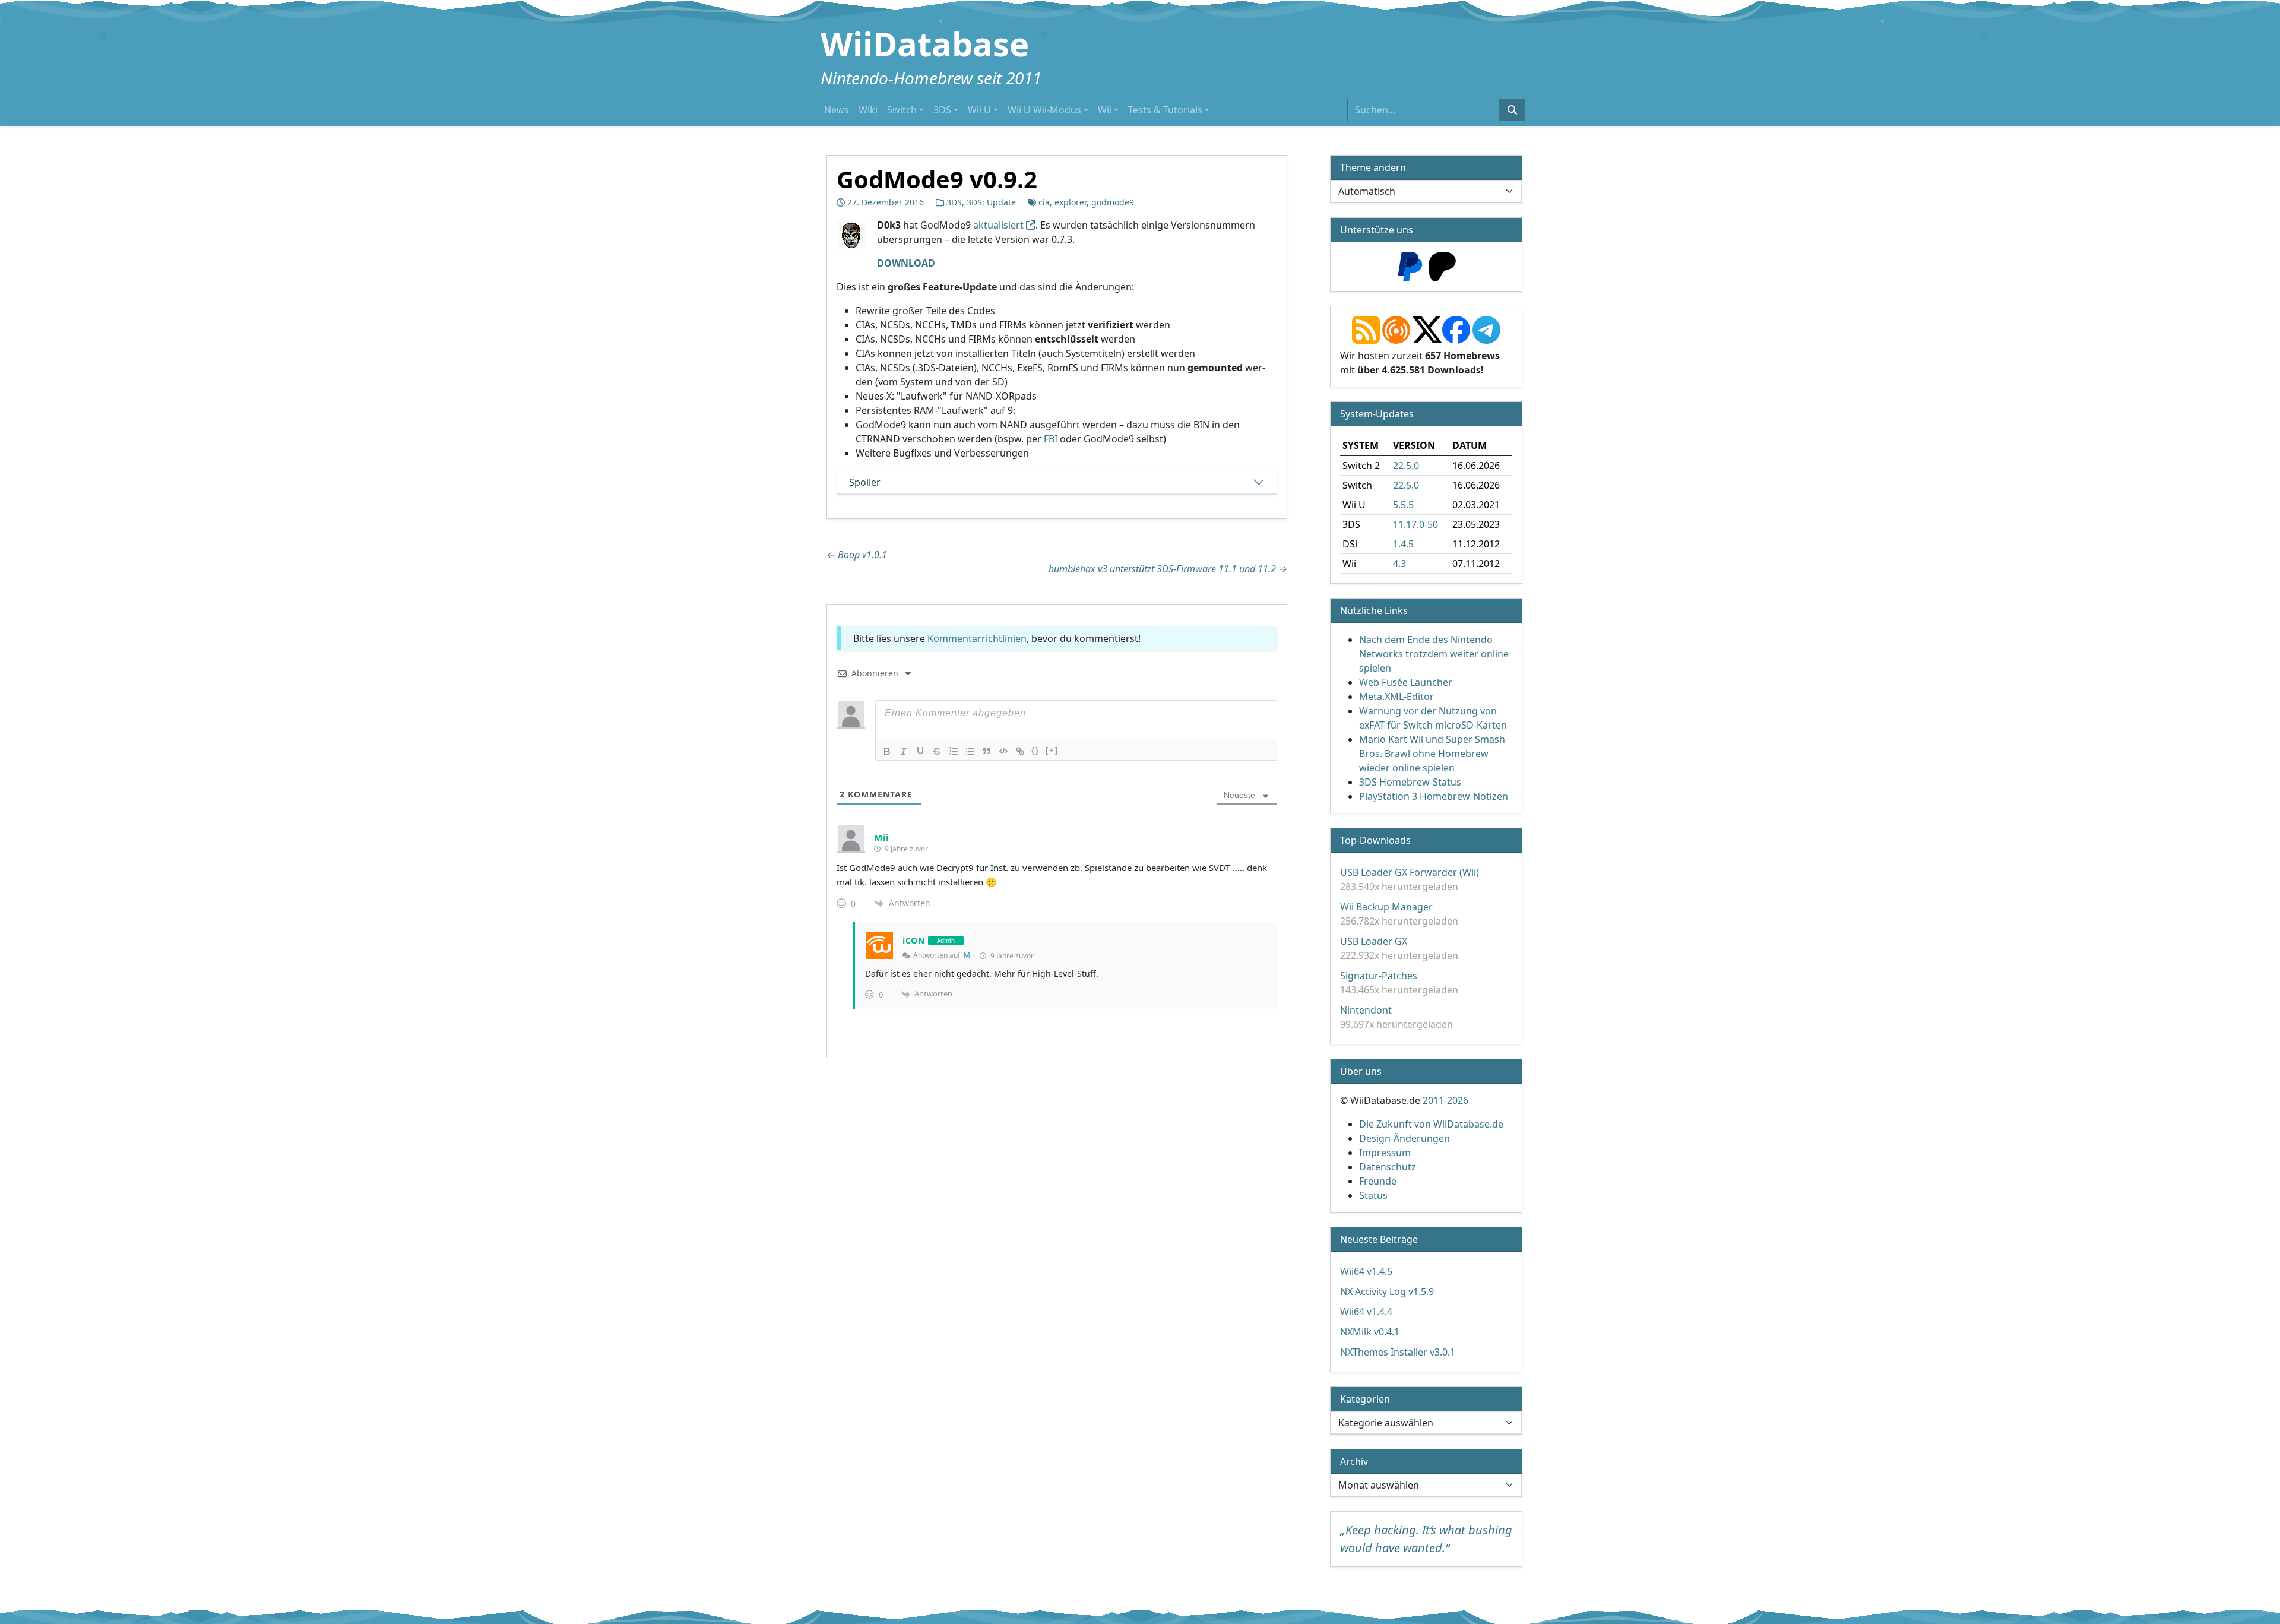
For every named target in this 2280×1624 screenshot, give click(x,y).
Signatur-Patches (1379, 976)
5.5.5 (1403, 505)
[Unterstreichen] (920, 751)
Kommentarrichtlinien (977, 638)
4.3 (1399, 564)
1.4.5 (1403, 544)
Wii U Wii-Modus (1044, 110)
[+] (1052, 750)
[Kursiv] (904, 751)
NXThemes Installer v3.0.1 (1398, 1352)
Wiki (868, 110)
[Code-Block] (1003, 751)
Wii (1105, 110)
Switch (902, 110)
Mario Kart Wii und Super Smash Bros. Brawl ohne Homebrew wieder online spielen (1432, 754)
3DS (942, 110)
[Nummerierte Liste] (954, 751)
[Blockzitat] (987, 751)
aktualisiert (998, 225)
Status (1373, 1195)
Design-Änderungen (1405, 1138)
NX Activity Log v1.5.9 (1387, 1291)
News (837, 110)
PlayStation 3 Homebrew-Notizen (1434, 796)
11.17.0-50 (1415, 524)
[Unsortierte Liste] (970, 751)
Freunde (1378, 1181)
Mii (969, 955)
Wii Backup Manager (1386, 907)
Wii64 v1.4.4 (1366, 1312)
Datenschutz (1388, 1167)
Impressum (1385, 1153)
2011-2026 (1445, 1100)
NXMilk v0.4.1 (1370, 1332)
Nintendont (1366, 1010)
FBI (1051, 439)
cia (1044, 202)
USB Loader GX (1374, 941)
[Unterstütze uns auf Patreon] (1442, 265)
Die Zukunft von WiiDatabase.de (1431, 1124)
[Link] (1020, 751)
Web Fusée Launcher (1406, 682)
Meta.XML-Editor (1396, 697)
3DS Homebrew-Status (1410, 782)
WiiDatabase (925, 43)
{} (1035, 750)
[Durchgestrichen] (937, 751)
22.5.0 (1406, 466)
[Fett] (887, 751)
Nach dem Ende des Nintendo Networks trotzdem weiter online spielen (1434, 654)
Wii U (979, 110)
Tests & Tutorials (1165, 110)
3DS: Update (991, 202)
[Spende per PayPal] (1410, 265)
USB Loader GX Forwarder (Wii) (1410, 872)
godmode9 (1113, 202)
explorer (1071, 202)
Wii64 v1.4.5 (1366, 1271)
